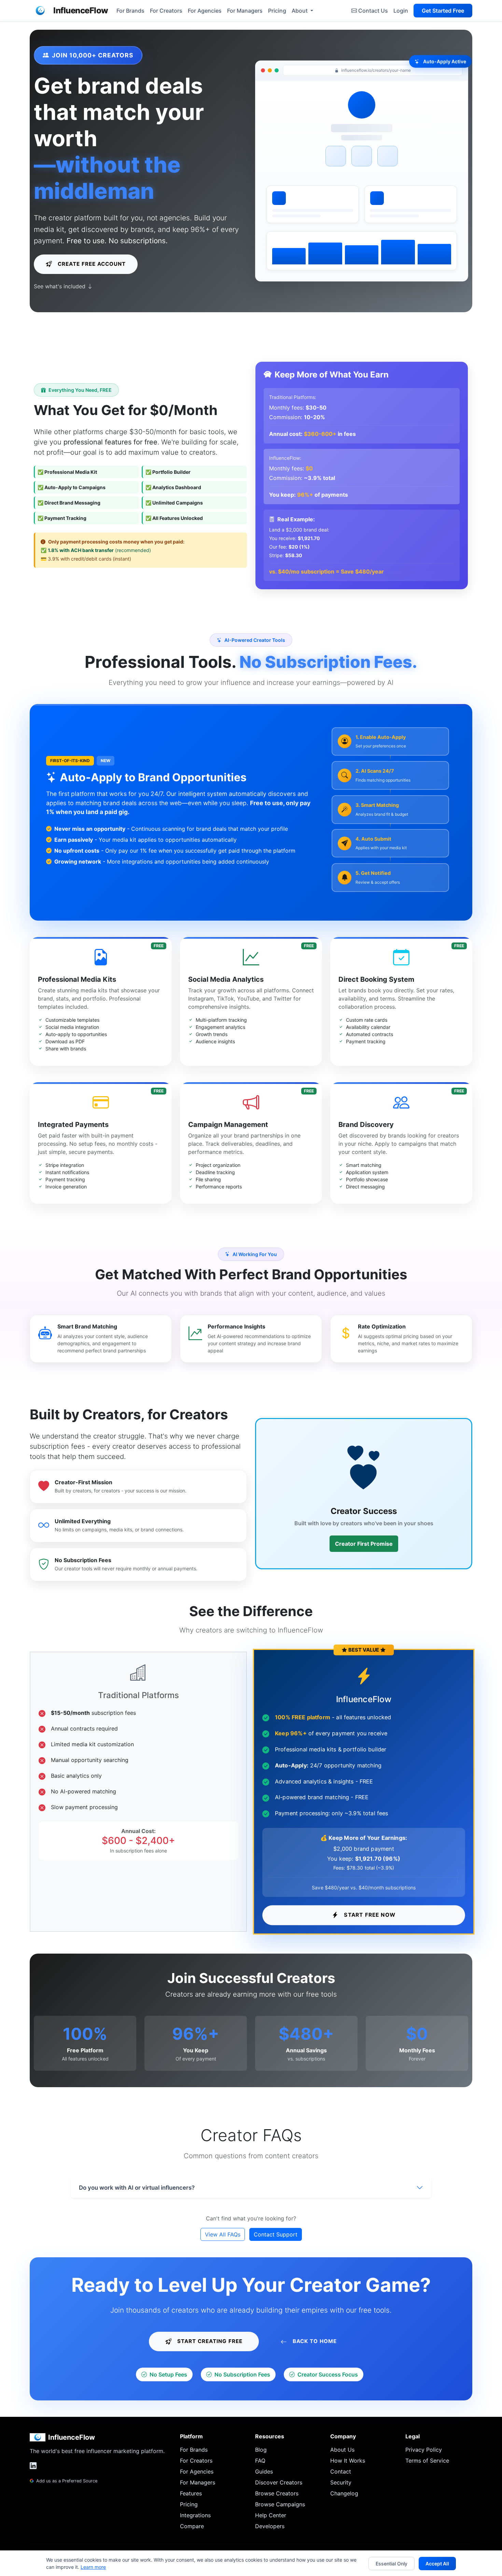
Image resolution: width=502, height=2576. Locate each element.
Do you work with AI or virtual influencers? (137, 2188)
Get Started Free (443, 11)
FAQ (260, 2461)
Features (191, 2493)
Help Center (271, 2515)
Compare (192, 2526)
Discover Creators (279, 2482)
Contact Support (276, 2234)
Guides (264, 2471)
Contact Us (373, 11)
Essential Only (392, 2564)
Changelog (344, 2493)
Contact (341, 2471)
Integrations (195, 2515)
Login (401, 11)
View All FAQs (223, 2234)
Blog (261, 2450)
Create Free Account (92, 264)
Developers (270, 2526)
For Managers (245, 11)
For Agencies (205, 11)
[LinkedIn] (33, 2466)
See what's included (60, 286)
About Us (342, 2450)
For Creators (166, 11)
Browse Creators (277, 2493)
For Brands (130, 11)
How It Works (348, 2461)
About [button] (300, 11)
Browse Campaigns (280, 2504)
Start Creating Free (210, 2341)
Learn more (93, 2567)
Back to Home (315, 2341)
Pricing (277, 11)
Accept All (437, 2564)
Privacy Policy (424, 2450)
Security (341, 2482)
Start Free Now (370, 1915)
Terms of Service (427, 2461)
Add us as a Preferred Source (66, 2481)
